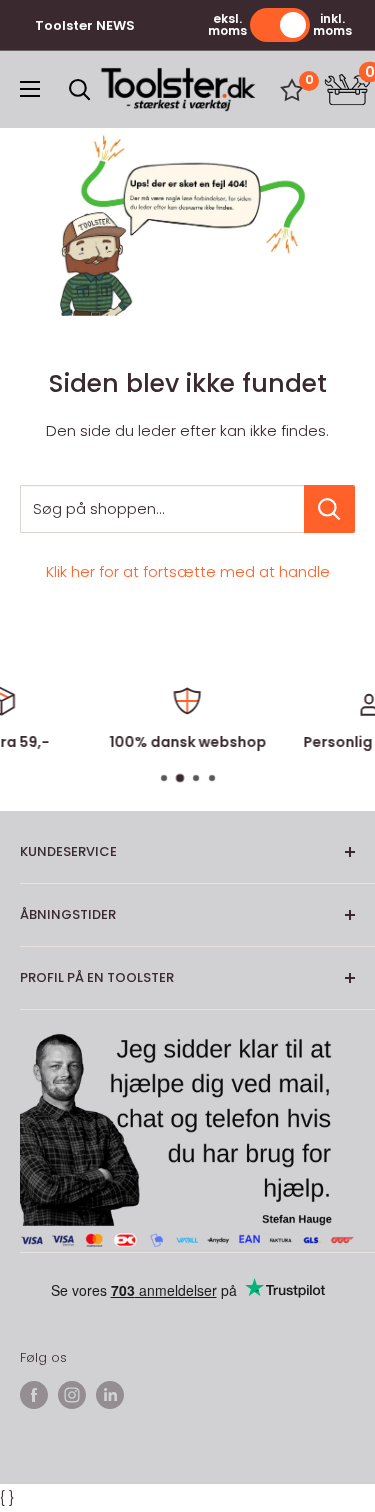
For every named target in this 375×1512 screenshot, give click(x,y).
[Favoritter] (292, 90)
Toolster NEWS (85, 25)
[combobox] (162, 509)
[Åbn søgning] (80, 90)
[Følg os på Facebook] (34, 1395)
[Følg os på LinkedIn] (110, 1395)
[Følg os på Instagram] (72, 1395)
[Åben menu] (30, 89)
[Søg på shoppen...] (329, 509)
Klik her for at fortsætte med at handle (188, 571)
